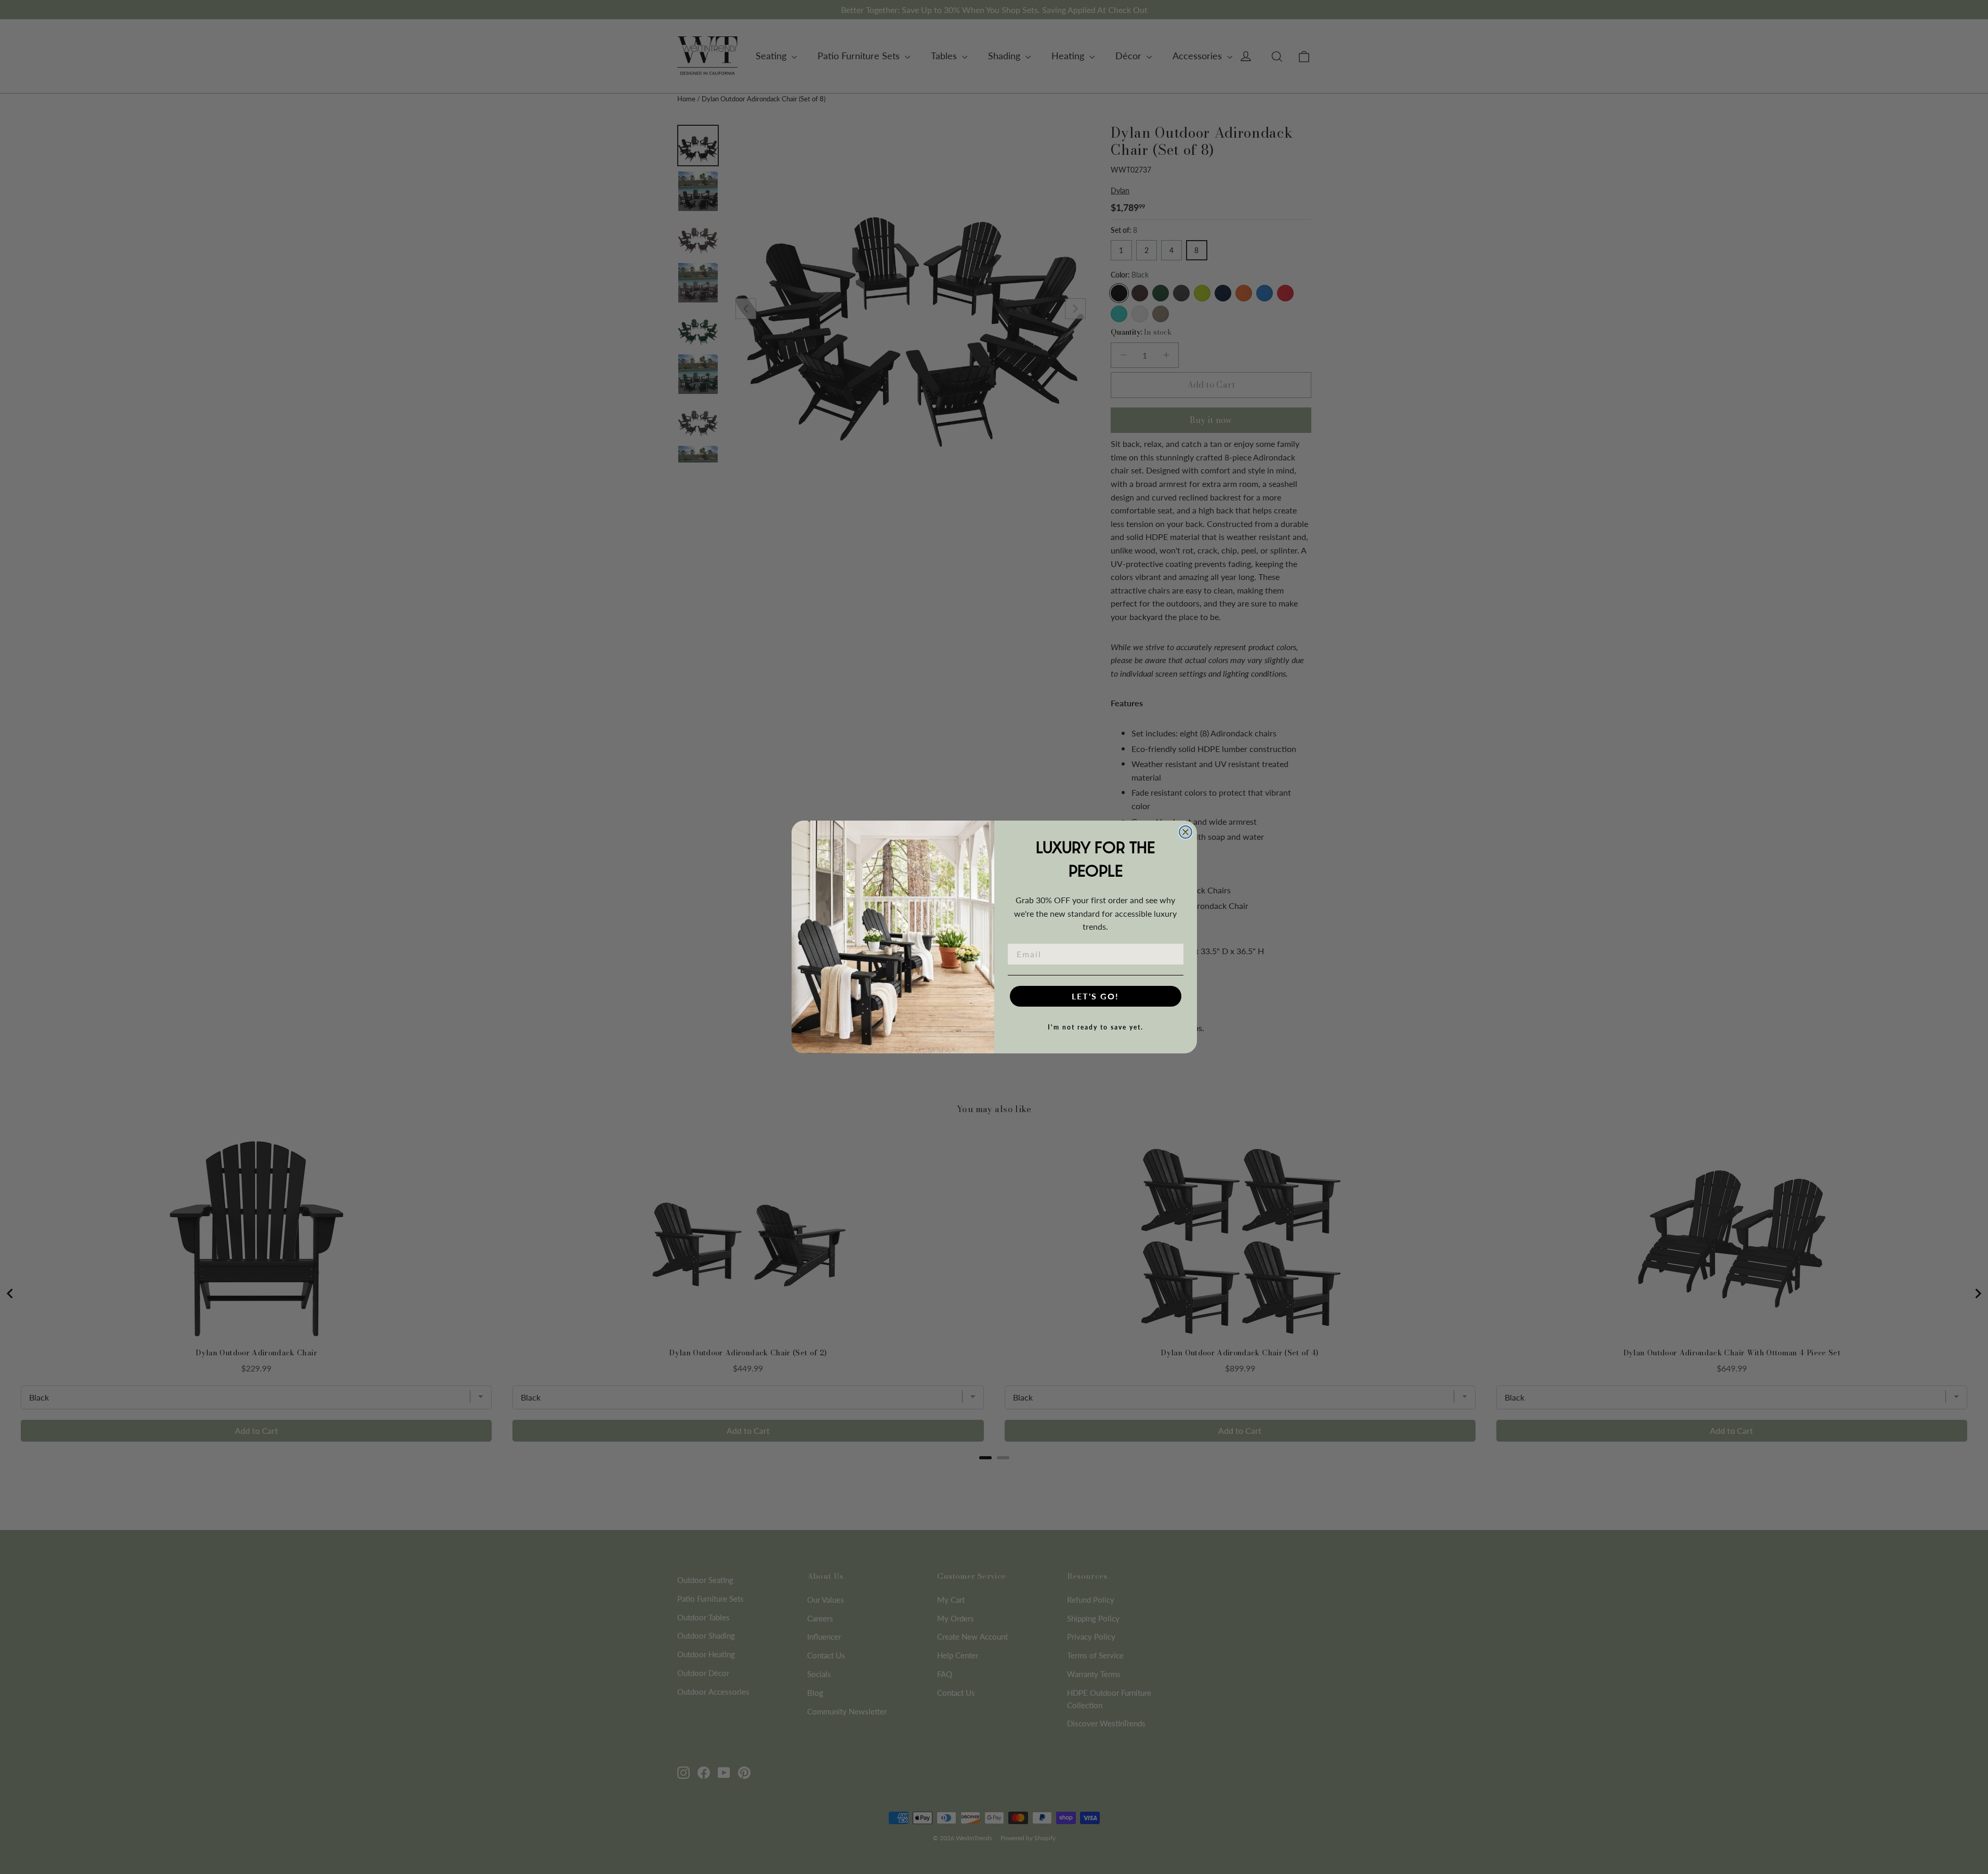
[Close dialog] (1186, 832)
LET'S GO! (1095, 996)
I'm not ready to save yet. (1096, 1027)
